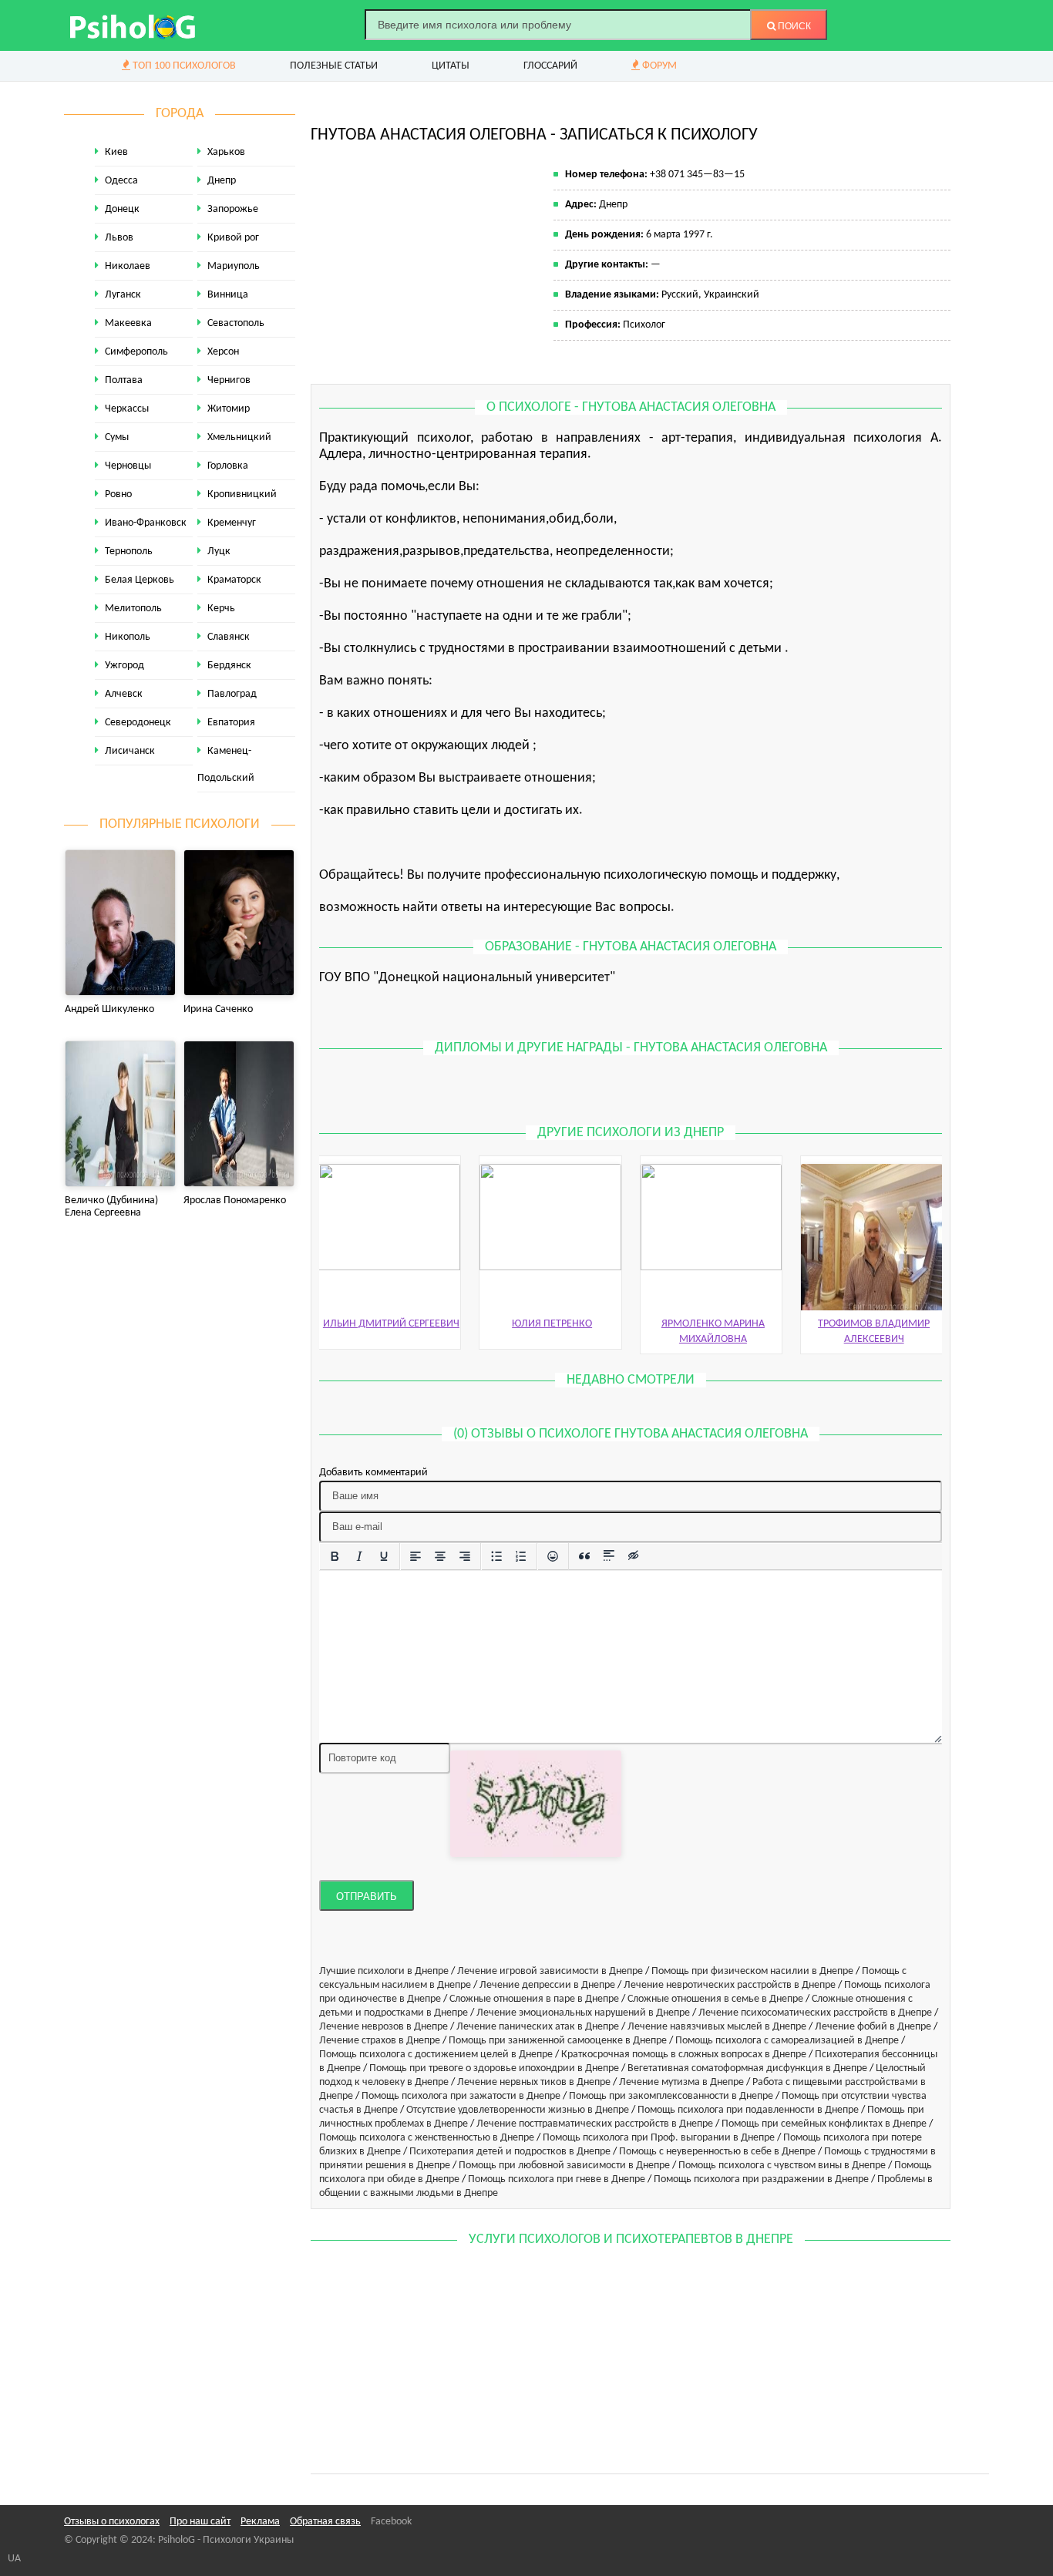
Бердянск (229, 666)
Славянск (229, 637)
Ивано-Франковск (146, 523)
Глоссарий (550, 66)
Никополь (128, 637)
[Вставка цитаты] (584, 1556)
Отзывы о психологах (112, 2522)
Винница (228, 295)
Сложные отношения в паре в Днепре (534, 1999)
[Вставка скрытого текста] (634, 1556)
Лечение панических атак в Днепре (538, 2027)
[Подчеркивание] (384, 1556)
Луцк (219, 552)
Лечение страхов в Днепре (380, 2041)
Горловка (228, 466)
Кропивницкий (242, 494)
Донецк (122, 209)
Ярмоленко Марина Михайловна (713, 1332)
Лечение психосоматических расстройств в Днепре (815, 2013)
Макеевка (128, 323)
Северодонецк (138, 723)
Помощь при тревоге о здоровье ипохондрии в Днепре (494, 2068)
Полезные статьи (334, 66)
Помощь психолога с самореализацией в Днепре (787, 2041)
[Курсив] (359, 1556)
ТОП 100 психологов (183, 66)
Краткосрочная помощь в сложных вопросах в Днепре (684, 2055)
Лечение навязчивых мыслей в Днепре (717, 2027)
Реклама (260, 2522)
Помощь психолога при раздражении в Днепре (761, 2179)
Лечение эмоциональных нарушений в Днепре (583, 2013)
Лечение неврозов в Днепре (384, 2027)
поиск (793, 26)
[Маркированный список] (496, 1556)
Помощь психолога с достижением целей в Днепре (436, 2055)
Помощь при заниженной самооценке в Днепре (558, 2041)
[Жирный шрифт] (335, 1556)
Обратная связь (325, 2522)
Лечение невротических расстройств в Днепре (730, 1985)
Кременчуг (232, 523)
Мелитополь (133, 609)
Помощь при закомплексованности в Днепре (671, 2096)
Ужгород (124, 666)
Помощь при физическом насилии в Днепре (752, 1971)
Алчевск (124, 694)
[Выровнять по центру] (440, 1556)
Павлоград (232, 694)
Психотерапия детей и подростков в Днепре (510, 2152)
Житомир (229, 409)
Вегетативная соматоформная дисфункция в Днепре (747, 2068)
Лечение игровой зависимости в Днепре (550, 1971)
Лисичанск (130, 751)
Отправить (367, 1897)
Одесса (121, 181)
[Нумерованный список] (521, 1556)
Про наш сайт (200, 2522)
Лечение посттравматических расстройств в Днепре (595, 2124)
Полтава (124, 380)
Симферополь (136, 352)
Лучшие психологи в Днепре (384, 1971)
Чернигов (229, 380)
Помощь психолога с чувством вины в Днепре (782, 2166)
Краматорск (234, 580)
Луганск (123, 295)
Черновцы (128, 466)
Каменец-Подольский (226, 765)
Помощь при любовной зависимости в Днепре (564, 2166)
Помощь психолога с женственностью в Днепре (427, 2138)
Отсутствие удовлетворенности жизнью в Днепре (518, 2110)
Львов (119, 238)
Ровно (118, 494)
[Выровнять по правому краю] (465, 1556)
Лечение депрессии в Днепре (547, 1985)
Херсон (223, 352)
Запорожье (233, 209)
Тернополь (129, 552)
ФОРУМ (658, 66)
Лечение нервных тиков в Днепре (534, 2082)
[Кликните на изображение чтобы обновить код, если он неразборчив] (536, 1803)
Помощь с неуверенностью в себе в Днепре (717, 2152)
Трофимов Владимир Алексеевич (874, 1332)
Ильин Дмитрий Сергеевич (391, 1324)
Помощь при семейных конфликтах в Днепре (824, 2124)
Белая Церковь (140, 580)
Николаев (128, 266)
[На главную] (133, 25)
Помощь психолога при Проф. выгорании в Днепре (659, 2138)
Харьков (226, 152)
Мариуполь (234, 266)
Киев (116, 152)
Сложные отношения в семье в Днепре (715, 1999)
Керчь (221, 609)
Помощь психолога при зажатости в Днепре (461, 2096)
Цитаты (451, 66)
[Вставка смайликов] (553, 1556)
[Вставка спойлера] (609, 1556)
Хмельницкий (239, 437)
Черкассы (127, 409)
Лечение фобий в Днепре (873, 2027)
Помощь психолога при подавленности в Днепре (748, 2110)
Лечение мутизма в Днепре (681, 2082)
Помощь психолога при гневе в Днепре (557, 2179)
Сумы (117, 437)
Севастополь (236, 323)
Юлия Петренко (552, 1324)
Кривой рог (233, 238)
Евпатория (231, 723)
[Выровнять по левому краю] (415, 1556)
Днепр (222, 181)
